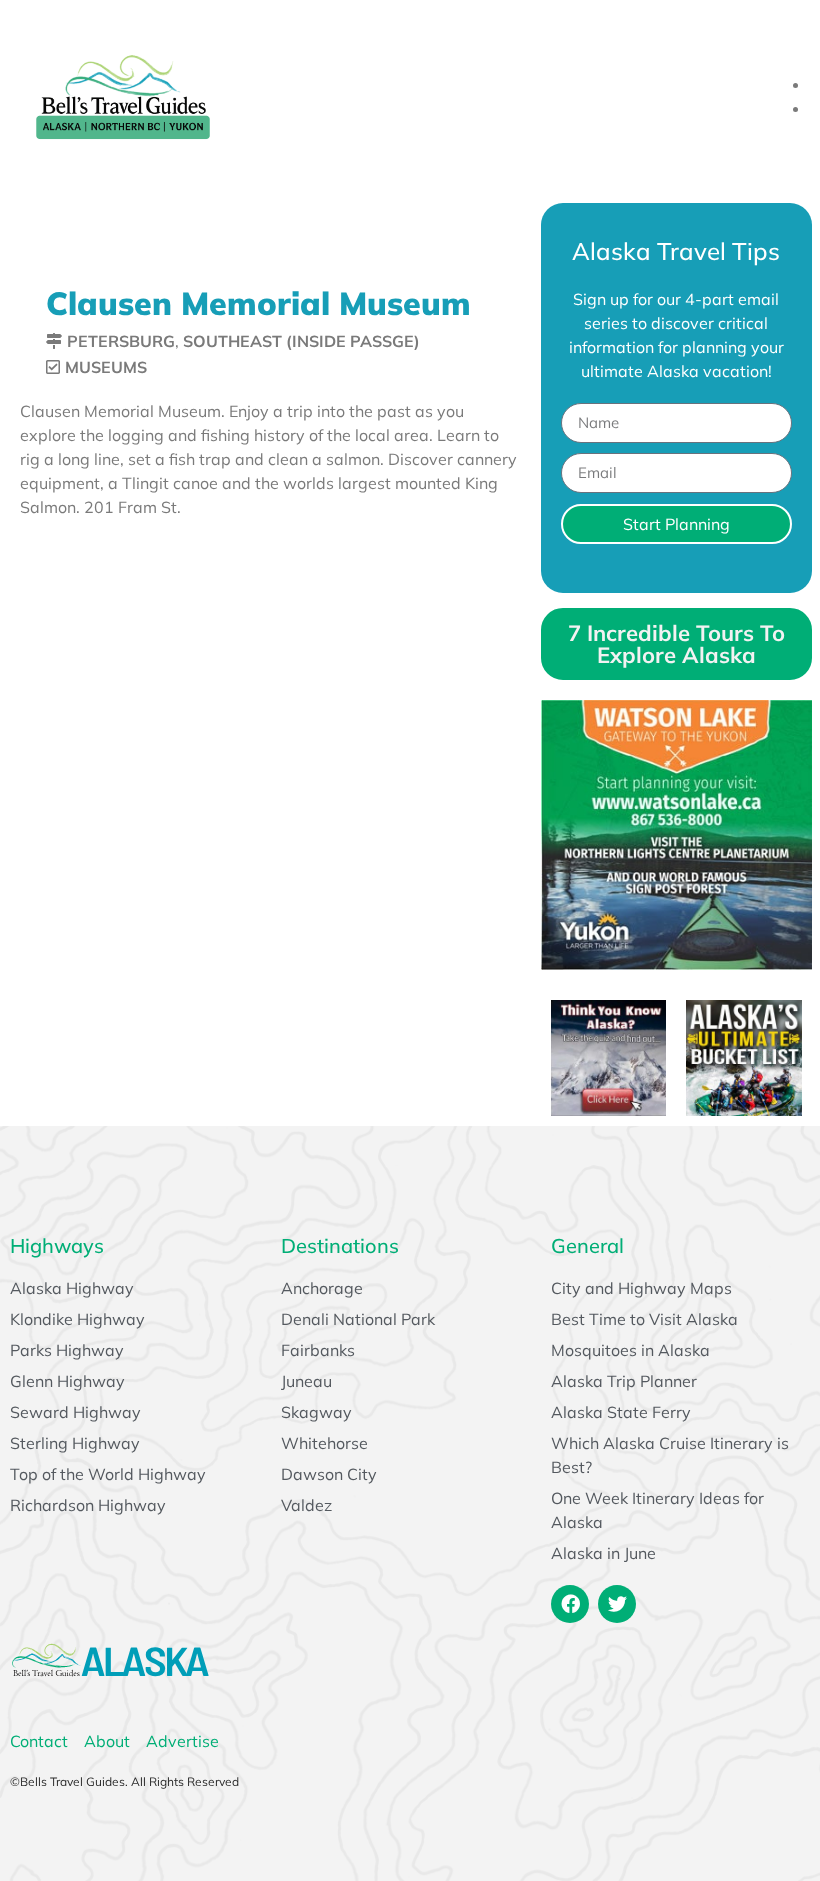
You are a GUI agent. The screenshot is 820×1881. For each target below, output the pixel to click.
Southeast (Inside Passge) (301, 341)
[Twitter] (617, 1604)
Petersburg (121, 341)
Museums (106, 367)
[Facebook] (570, 1604)
